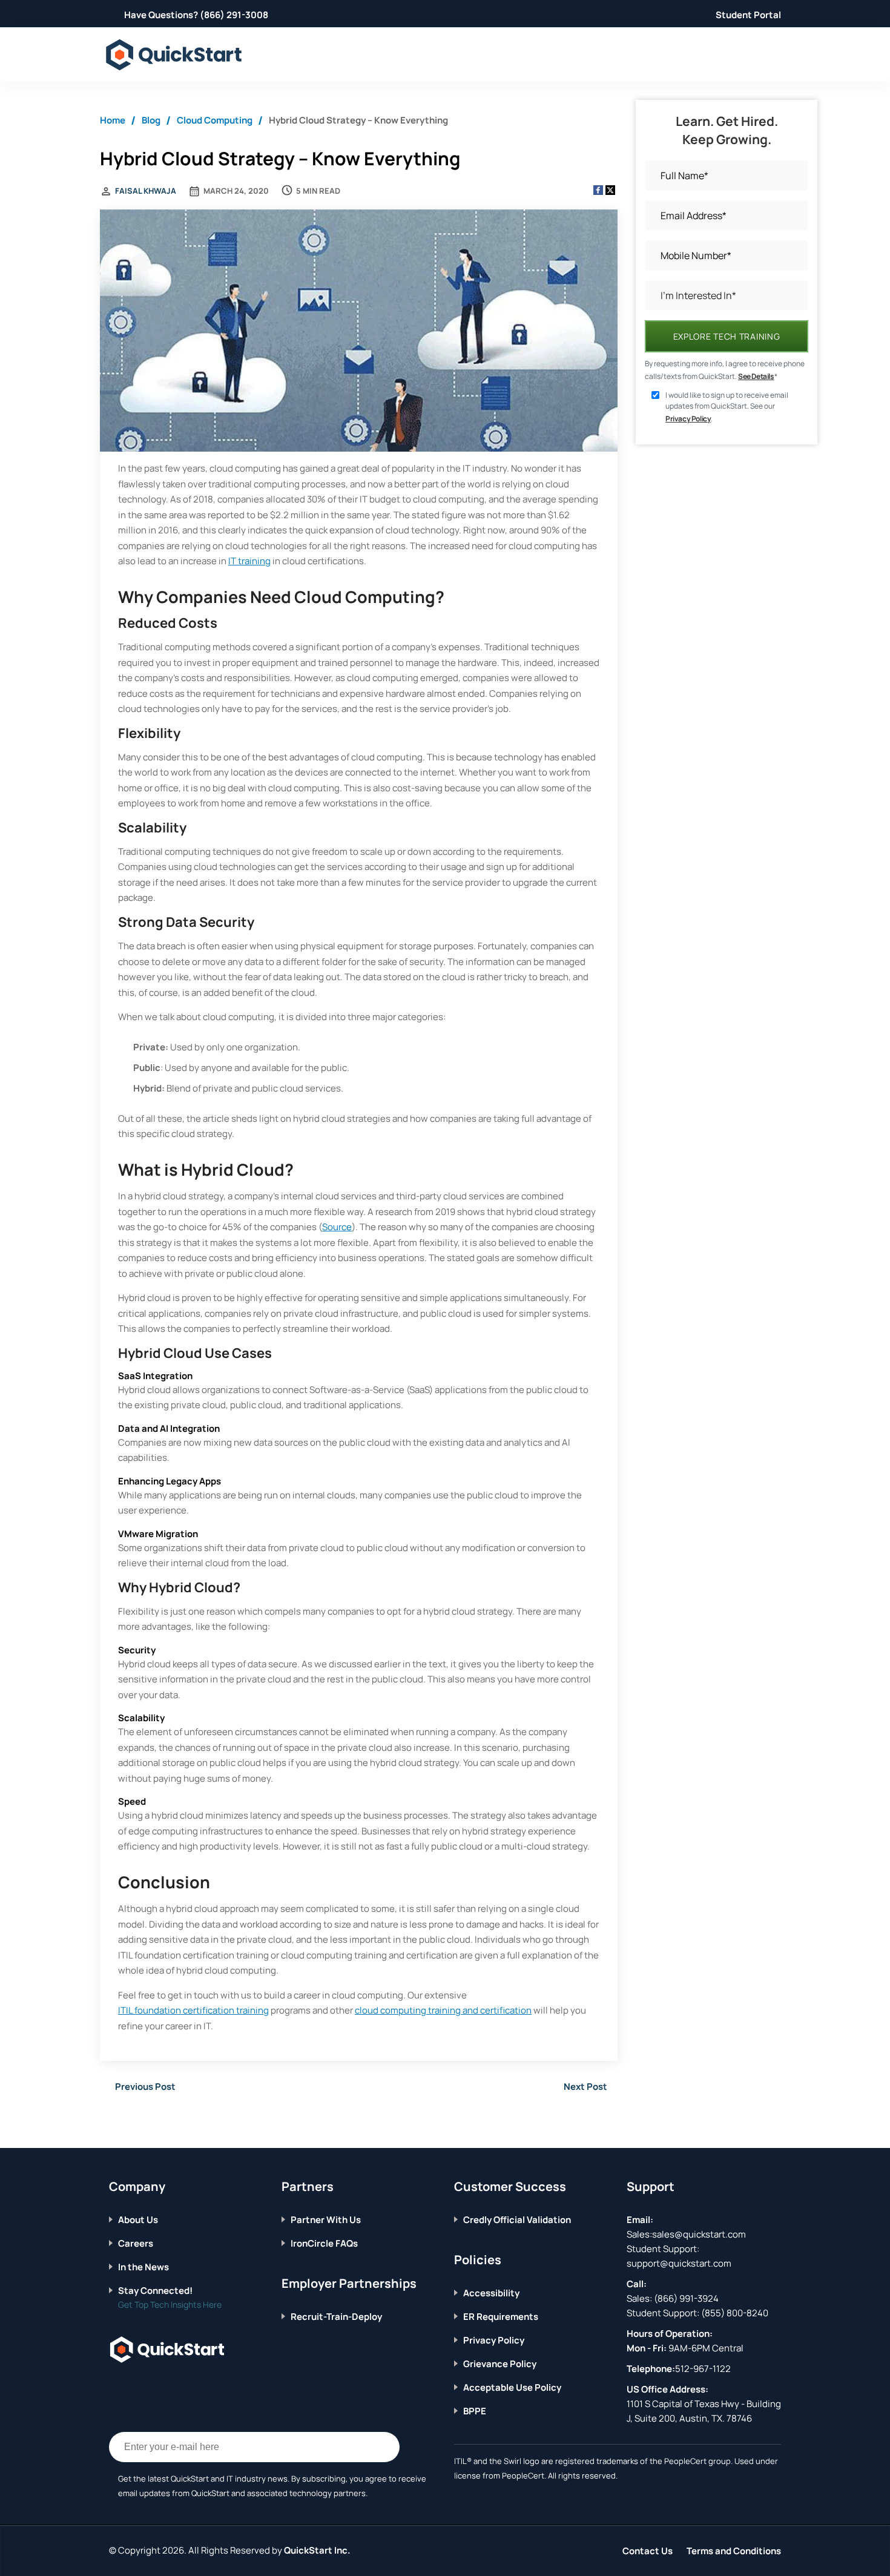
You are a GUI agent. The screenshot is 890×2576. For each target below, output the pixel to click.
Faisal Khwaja (146, 191)
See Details (756, 376)
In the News (143, 2267)
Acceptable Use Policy (512, 2387)
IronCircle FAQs (324, 2243)
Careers (136, 2243)
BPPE (475, 2411)
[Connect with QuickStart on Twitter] (133, 2387)
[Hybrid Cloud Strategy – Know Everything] (359, 332)
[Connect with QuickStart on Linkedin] (151, 2387)
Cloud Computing (215, 120)
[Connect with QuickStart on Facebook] (114, 2387)
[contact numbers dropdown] (779, 55)
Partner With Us (326, 2220)
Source (337, 1227)
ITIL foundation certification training (193, 2010)
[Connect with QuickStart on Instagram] (170, 2387)
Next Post (585, 2087)
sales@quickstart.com (699, 2234)
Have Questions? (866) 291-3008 (196, 15)
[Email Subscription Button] (384, 2447)
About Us (138, 2220)
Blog (151, 120)
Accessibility (491, 2293)
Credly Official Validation (517, 2220)
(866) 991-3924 (686, 2298)
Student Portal (748, 15)
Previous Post (145, 2087)
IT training (249, 561)
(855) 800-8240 (735, 2313)
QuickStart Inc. (317, 2550)
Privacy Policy (688, 419)
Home (113, 120)
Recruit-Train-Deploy (336, 2317)
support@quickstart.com (679, 2263)
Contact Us (648, 2551)
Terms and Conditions (734, 2551)
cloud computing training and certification (443, 2010)
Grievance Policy (500, 2364)
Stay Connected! (155, 2291)
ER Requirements (501, 2317)
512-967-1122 (703, 2369)
